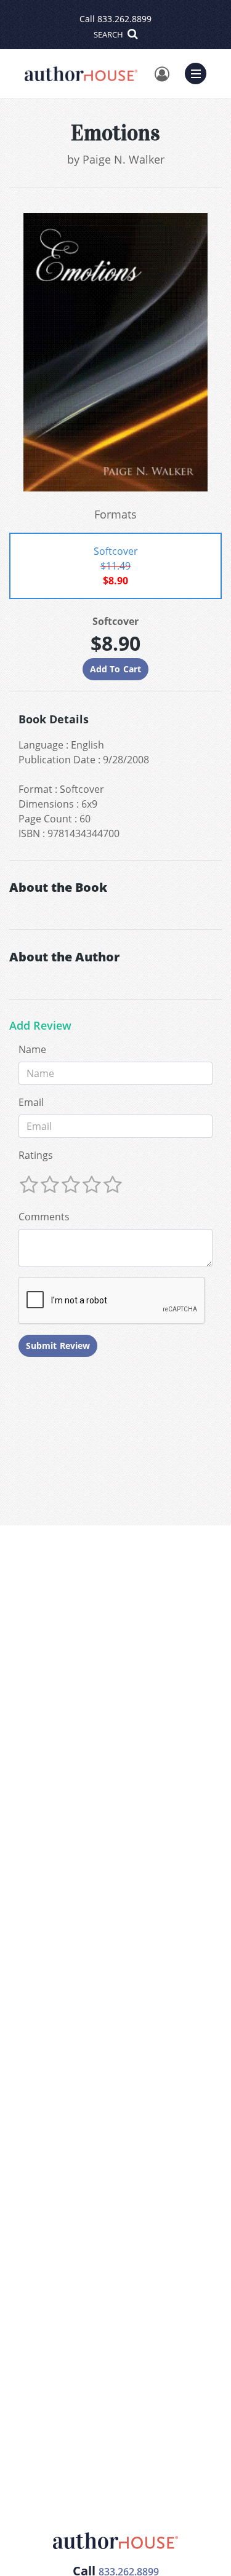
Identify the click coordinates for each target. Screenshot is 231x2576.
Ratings (36, 1155)
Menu (200, 72)
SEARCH (109, 34)
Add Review (40, 1026)
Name (32, 1049)
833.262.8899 (124, 19)
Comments (44, 1217)
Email (31, 1102)
